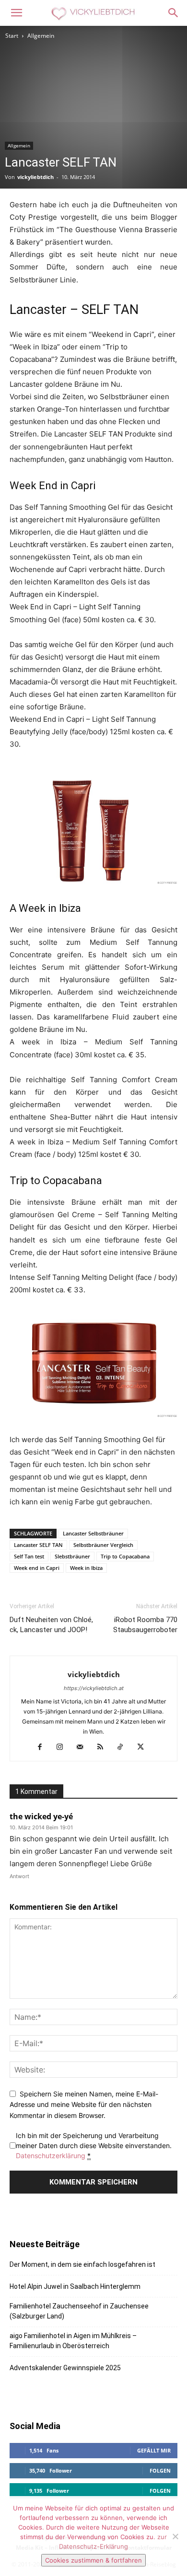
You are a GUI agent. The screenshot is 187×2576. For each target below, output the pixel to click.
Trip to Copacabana (125, 1556)
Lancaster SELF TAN (38, 1545)
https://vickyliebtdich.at (94, 1688)
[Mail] (84, 1747)
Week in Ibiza (86, 1568)
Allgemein (41, 36)
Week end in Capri (37, 1568)
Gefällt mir (154, 2450)
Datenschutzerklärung (51, 2156)
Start (12, 36)
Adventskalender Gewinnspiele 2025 (65, 2368)
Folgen (160, 2470)
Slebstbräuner (72, 1556)
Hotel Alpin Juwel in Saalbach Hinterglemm (75, 2286)
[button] (16, 13)
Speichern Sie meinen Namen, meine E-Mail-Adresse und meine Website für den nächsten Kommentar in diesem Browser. (84, 2105)
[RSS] (104, 1747)
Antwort (19, 1876)
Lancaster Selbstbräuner (93, 1533)
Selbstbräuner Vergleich (103, 1545)
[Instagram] (64, 1747)
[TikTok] (124, 1747)
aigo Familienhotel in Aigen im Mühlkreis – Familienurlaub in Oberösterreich (73, 2341)
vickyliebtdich (35, 177)
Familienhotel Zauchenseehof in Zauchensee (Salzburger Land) (79, 2311)
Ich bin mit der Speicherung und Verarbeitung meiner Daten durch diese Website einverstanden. (94, 2145)
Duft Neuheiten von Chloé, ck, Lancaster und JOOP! (51, 1625)
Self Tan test (29, 1556)
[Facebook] (43, 1747)
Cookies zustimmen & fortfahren (93, 2560)
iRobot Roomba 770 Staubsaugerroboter (145, 1625)
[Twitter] (144, 1747)
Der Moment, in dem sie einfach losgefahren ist (82, 2264)
